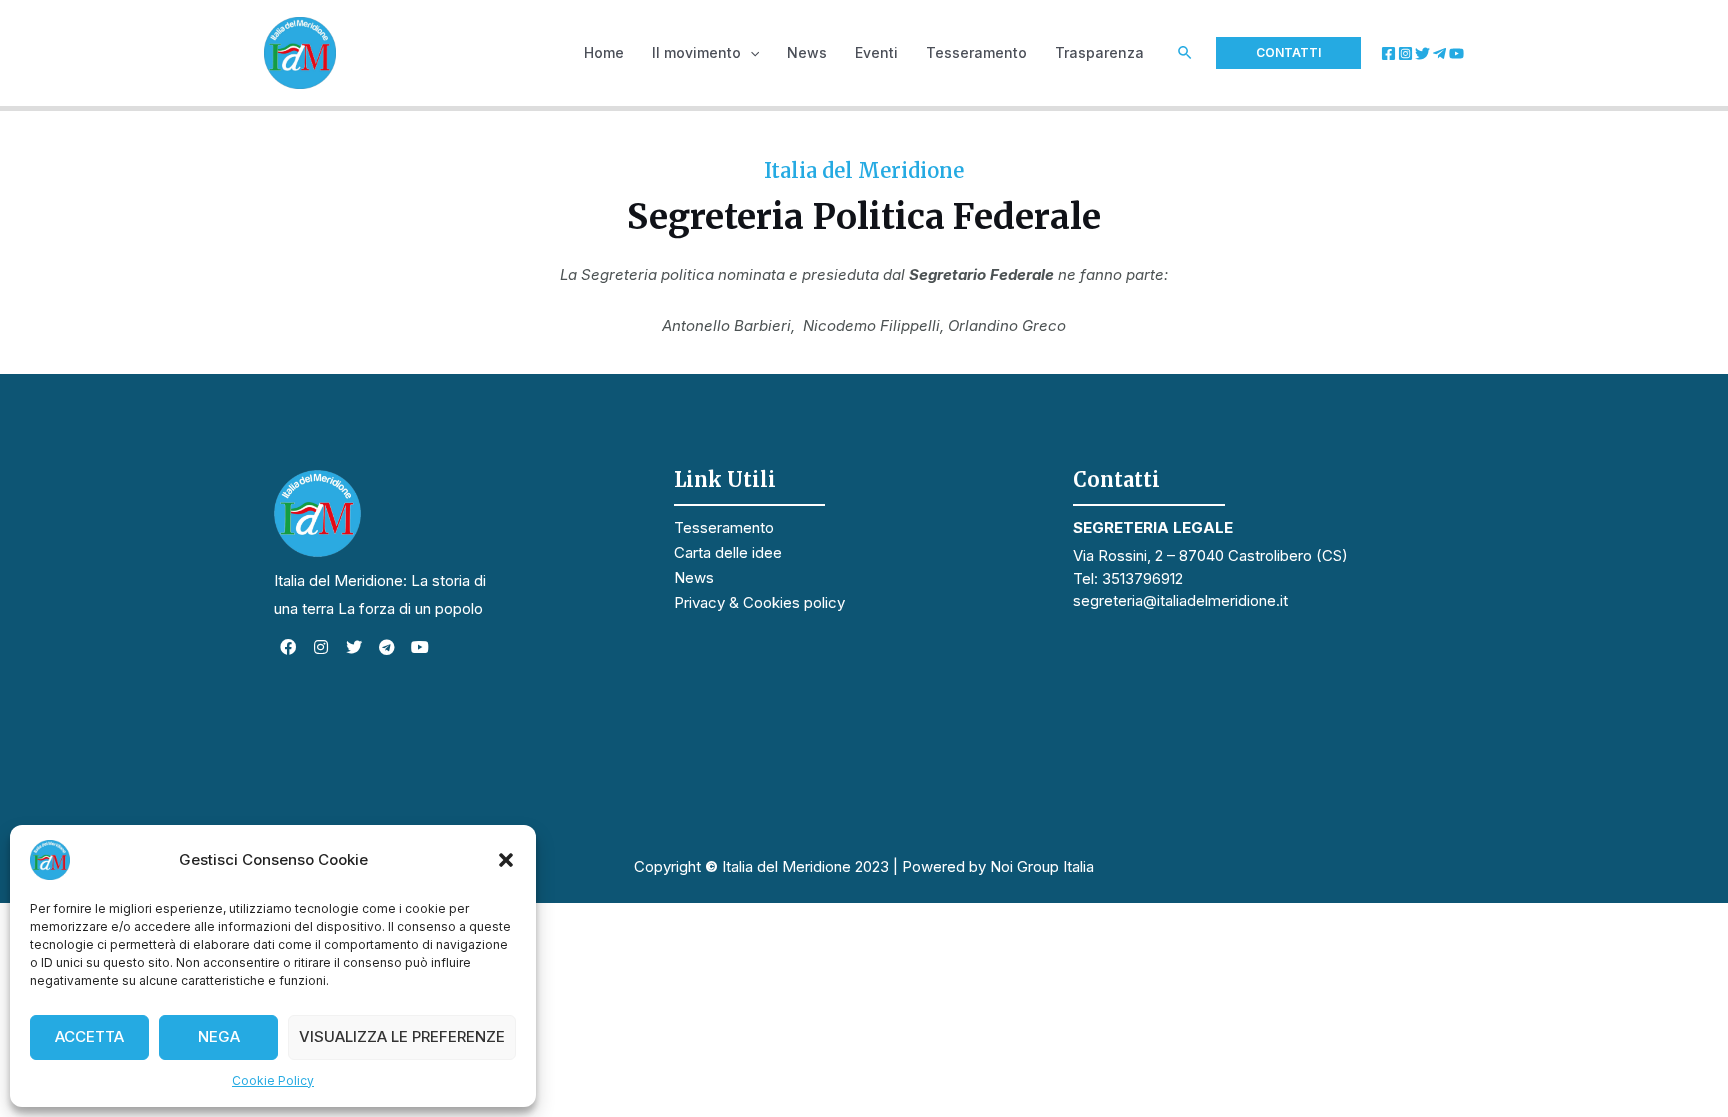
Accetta (89, 1036)
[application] (750, 53)
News (694, 577)
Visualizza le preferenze (402, 1036)
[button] (506, 860)
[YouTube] (1456, 53)
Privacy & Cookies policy (759, 602)
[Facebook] (1388, 53)
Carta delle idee (728, 552)
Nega (219, 1036)
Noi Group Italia (1042, 866)
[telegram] (1439, 53)
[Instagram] (1405, 53)
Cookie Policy (273, 1080)
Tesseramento (724, 527)
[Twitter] (1422, 53)
